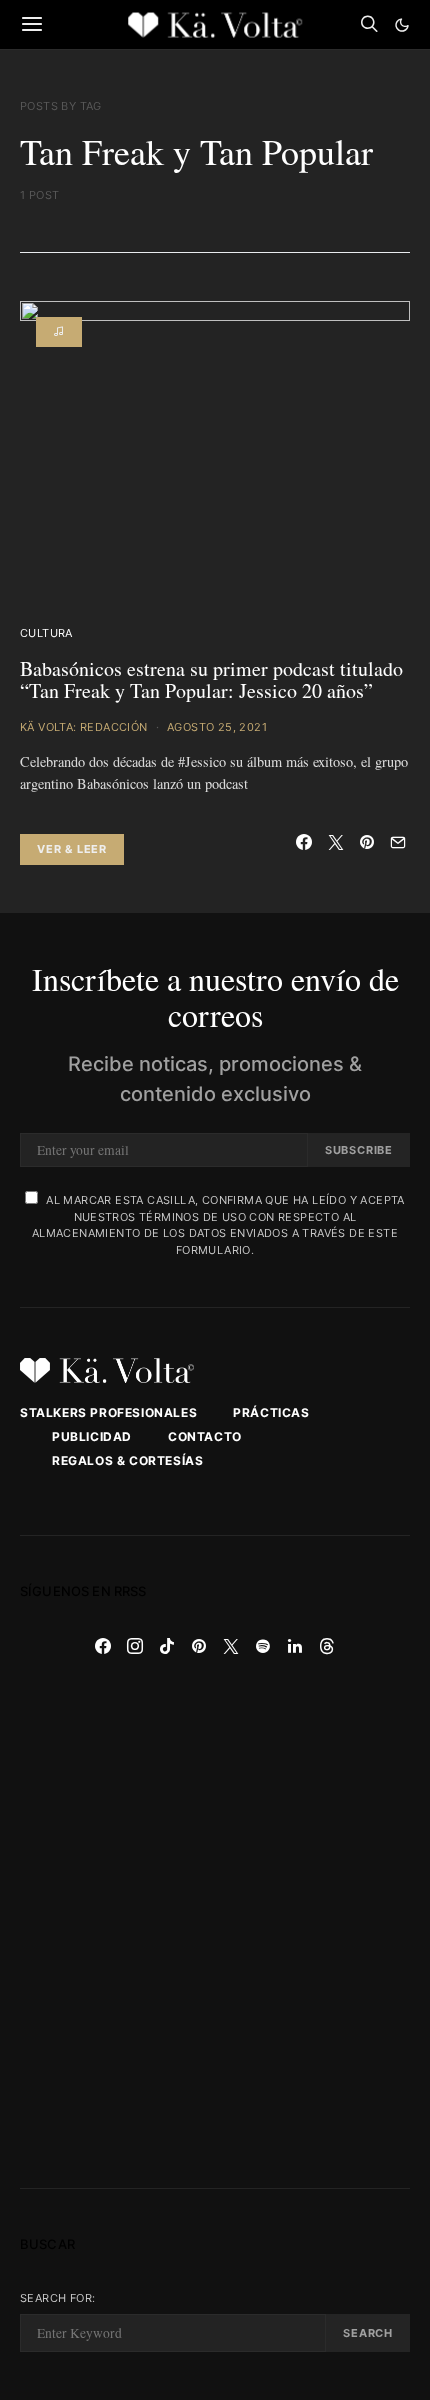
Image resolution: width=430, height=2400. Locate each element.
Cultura (46, 633)
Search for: (57, 2298)
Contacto (205, 1436)
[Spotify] (263, 1646)
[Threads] (327, 1646)
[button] (402, 25)
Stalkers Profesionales (108, 1412)
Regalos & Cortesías (127, 1460)
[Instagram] (135, 1646)
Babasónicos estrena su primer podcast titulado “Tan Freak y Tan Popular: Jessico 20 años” (211, 680)
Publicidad (92, 1436)
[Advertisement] (215, 1925)
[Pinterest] (199, 1646)
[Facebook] (103, 1646)
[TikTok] (167, 1646)
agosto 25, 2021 (217, 727)
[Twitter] (231, 1646)
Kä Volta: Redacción (84, 727)
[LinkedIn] (295, 1646)
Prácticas (271, 1412)
